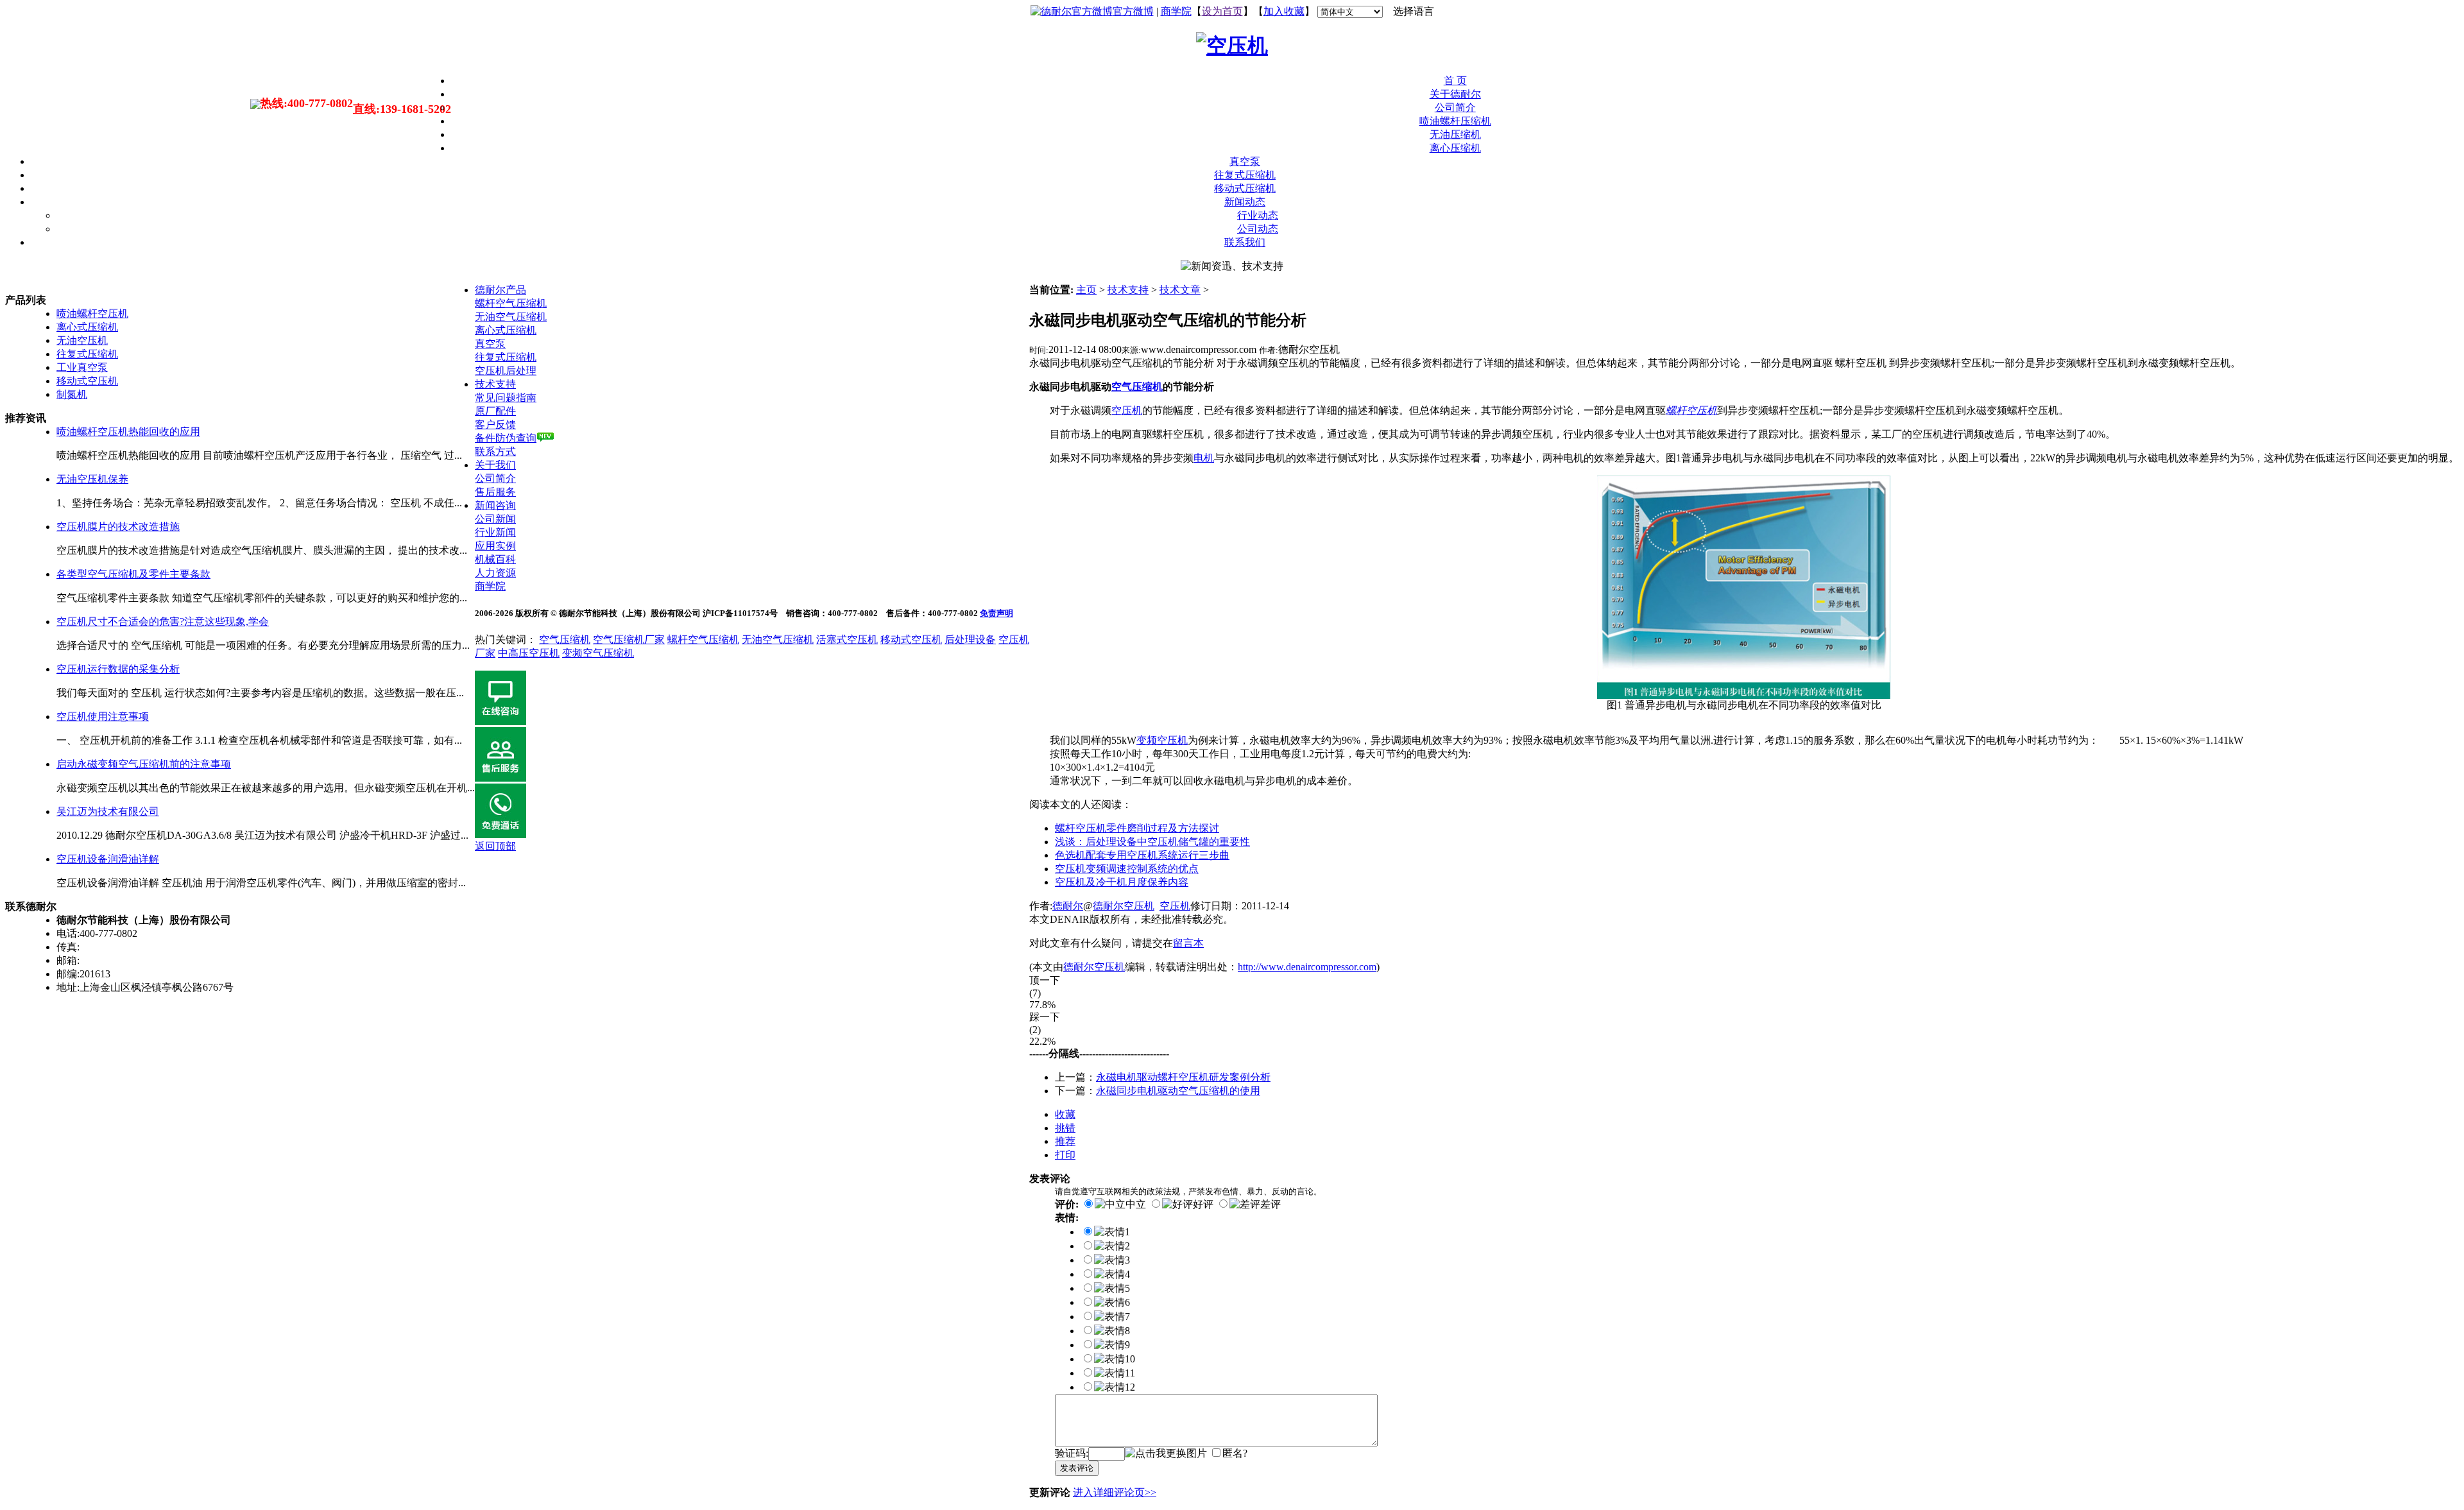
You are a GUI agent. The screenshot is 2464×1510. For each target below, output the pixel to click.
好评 (1203, 1204)
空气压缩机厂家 (629, 639)
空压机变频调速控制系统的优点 (1127, 869)
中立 (1136, 1204)
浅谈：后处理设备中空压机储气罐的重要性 (1152, 842)
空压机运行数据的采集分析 (118, 669)
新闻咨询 (495, 505)
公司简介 (1455, 107)
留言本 (1188, 943)
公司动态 (1258, 229)
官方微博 (1133, 11)
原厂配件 (495, 411)
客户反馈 (495, 425)
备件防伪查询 (506, 438)
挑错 (1065, 1128)
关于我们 (495, 465)
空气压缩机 (565, 639)
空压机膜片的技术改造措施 (118, 527)
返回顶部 (495, 846)
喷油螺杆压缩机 (1455, 121)
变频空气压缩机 (598, 653)
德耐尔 (1068, 906)
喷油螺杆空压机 (92, 313)
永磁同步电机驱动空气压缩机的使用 (1178, 1091)
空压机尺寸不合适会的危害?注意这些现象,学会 (163, 622)
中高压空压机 (529, 653)
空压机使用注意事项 (103, 716)
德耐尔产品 (501, 290)
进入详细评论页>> (1115, 1492)
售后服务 (495, 492)
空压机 (1175, 906)
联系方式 (495, 451)
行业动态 (1258, 215)
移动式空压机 (87, 381)
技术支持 (1128, 290)
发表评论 (1077, 1468)
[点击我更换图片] (1166, 1454)
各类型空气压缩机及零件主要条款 (133, 574)
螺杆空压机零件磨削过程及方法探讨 (1137, 828)
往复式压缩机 (1245, 175)
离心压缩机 (1455, 148)
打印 (1065, 1155)
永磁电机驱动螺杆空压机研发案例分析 (1183, 1077)
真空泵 (1245, 161)
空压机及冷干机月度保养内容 (1122, 882)
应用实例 (495, 546)
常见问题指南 (506, 398)
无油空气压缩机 (511, 317)
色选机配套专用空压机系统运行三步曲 (1142, 855)
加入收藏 (1284, 11)
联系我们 (1245, 242)
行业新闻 (495, 532)
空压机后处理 (506, 371)
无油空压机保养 (92, 479)
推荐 (1065, 1141)
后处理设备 (970, 639)
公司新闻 (495, 519)
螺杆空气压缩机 (511, 303)
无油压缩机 (1455, 134)
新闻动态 (1245, 202)
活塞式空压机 (847, 639)
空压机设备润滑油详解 (108, 859)
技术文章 (1180, 290)
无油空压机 (82, 340)
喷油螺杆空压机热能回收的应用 (128, 432)
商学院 (1176, 11)
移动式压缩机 (1245, 188)
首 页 (1455, 81)
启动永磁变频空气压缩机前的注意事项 (144, 764)
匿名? (1235, 1453)
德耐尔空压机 (1124, 906)
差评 (1270, 1204)
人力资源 (495, 573)
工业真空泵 (82, 367)
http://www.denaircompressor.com (1307, 967)
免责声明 (997, 613)
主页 (1086, 290)
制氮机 (72, 394)
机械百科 (495, 559)
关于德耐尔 (1455, 94)
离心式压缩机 (87, 327)
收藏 (1065, 1114)
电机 (1204, 458)
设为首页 (1222, 11)
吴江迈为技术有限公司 (108, 811)
